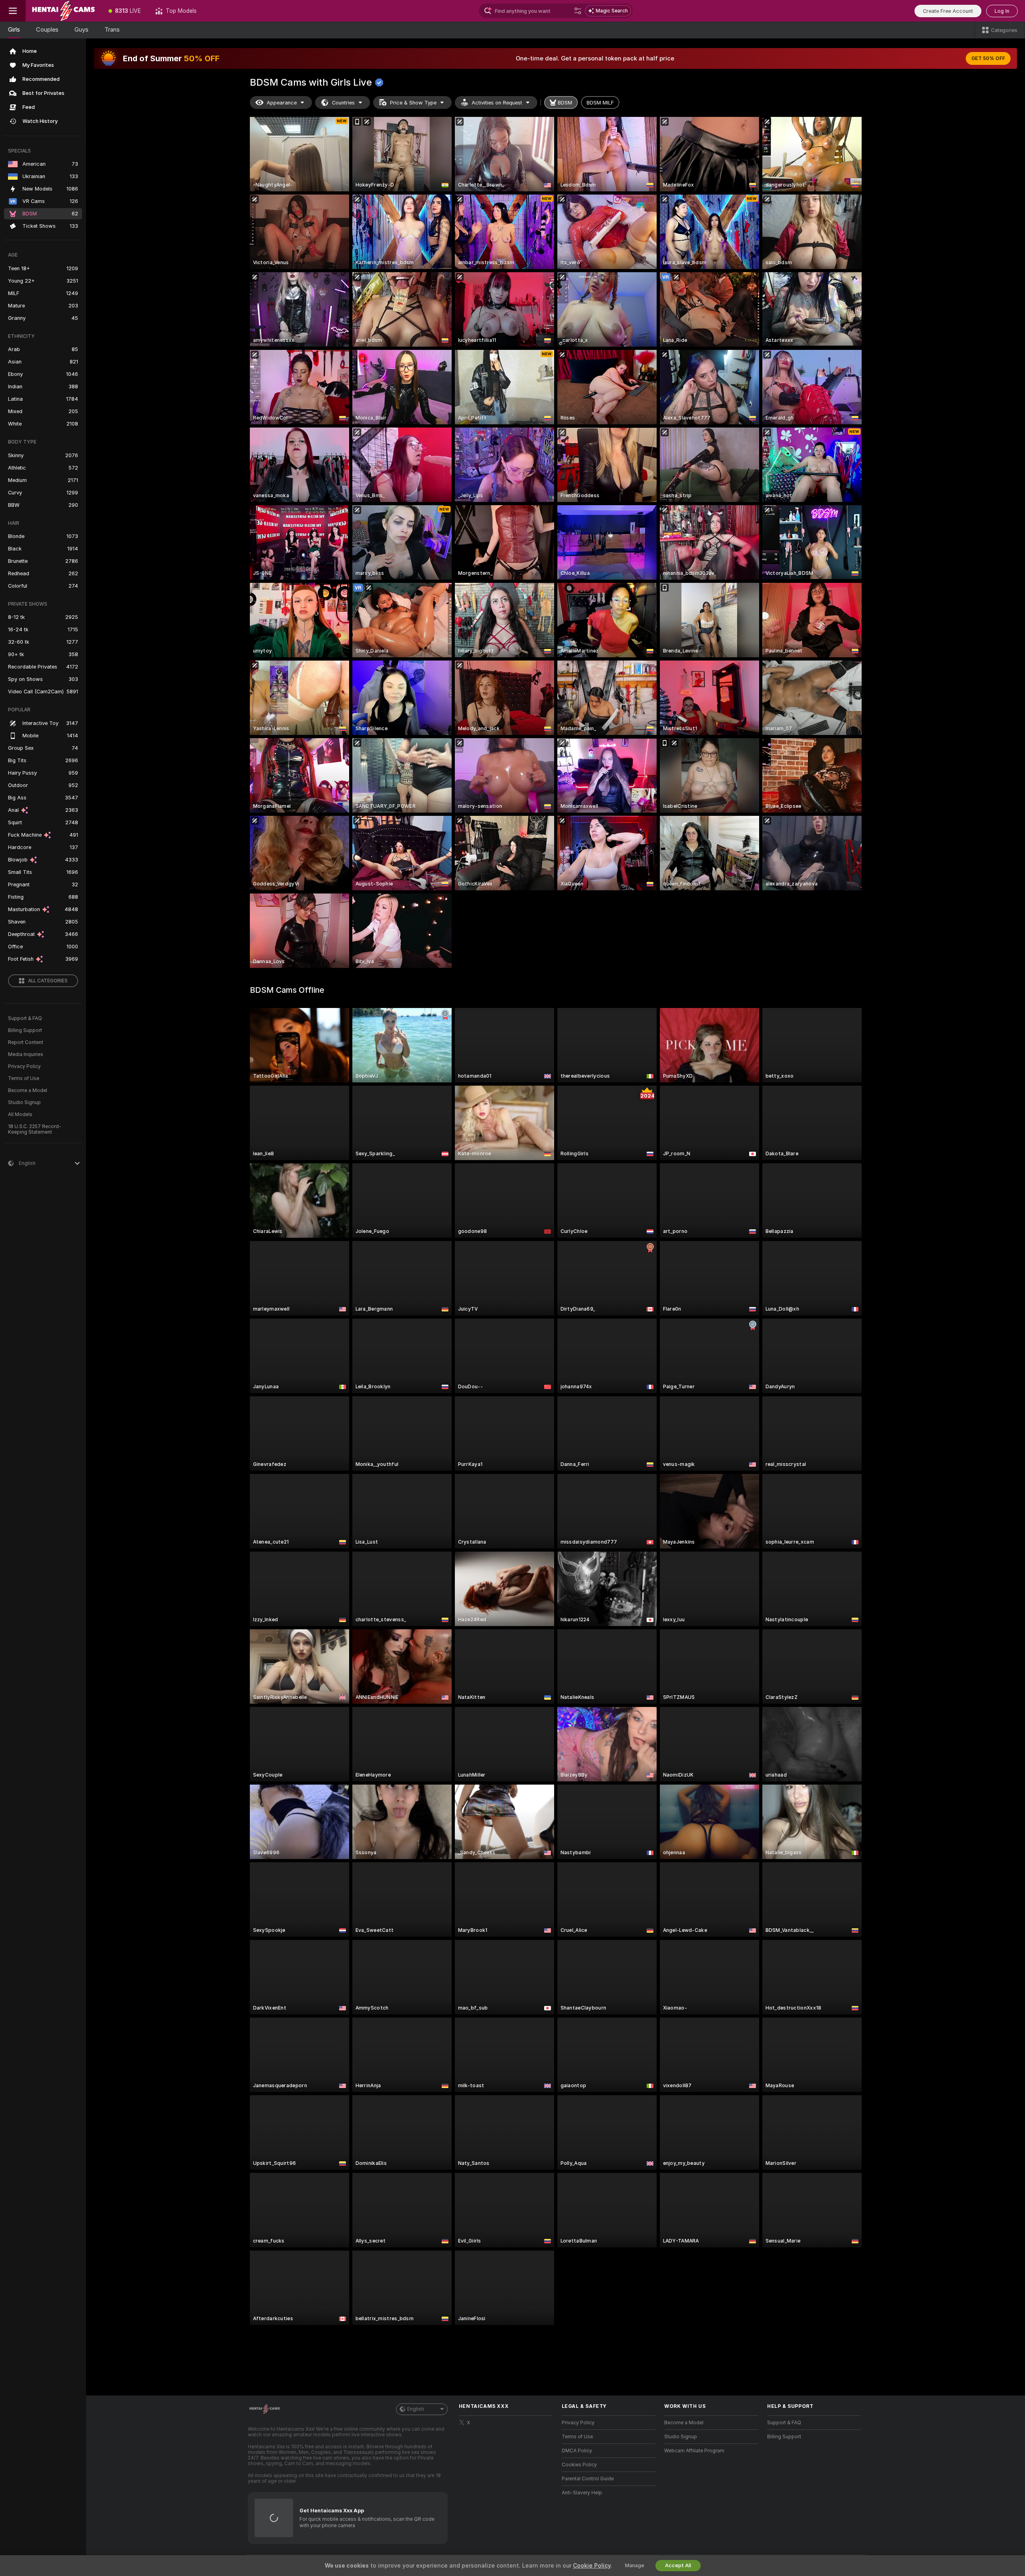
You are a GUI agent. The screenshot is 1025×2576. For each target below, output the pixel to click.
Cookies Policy (579, 2465)
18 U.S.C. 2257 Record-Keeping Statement (35, 1129)
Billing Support (25, 1030)
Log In (1002, 11)
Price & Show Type (413, 103)
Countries (343, 103)
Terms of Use (24, 1078)
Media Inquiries (26, 1054)
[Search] (578, 11)
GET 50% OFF (988, 58)
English (416, 2409)
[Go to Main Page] (63, 11)
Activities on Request (497, 103)
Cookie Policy (592, 2566)
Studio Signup (24, 1102)
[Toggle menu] (13, 11)
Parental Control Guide (588, 2479)
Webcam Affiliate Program (694, 2451)
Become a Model (28, 1090)
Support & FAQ (25, 1018)
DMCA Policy (577, 2451)
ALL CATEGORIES (48, 981)
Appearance (282, 103)
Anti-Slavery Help (582, 2493)
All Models (20, 1114)
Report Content (26, 1042)
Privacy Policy (24, 1066)
